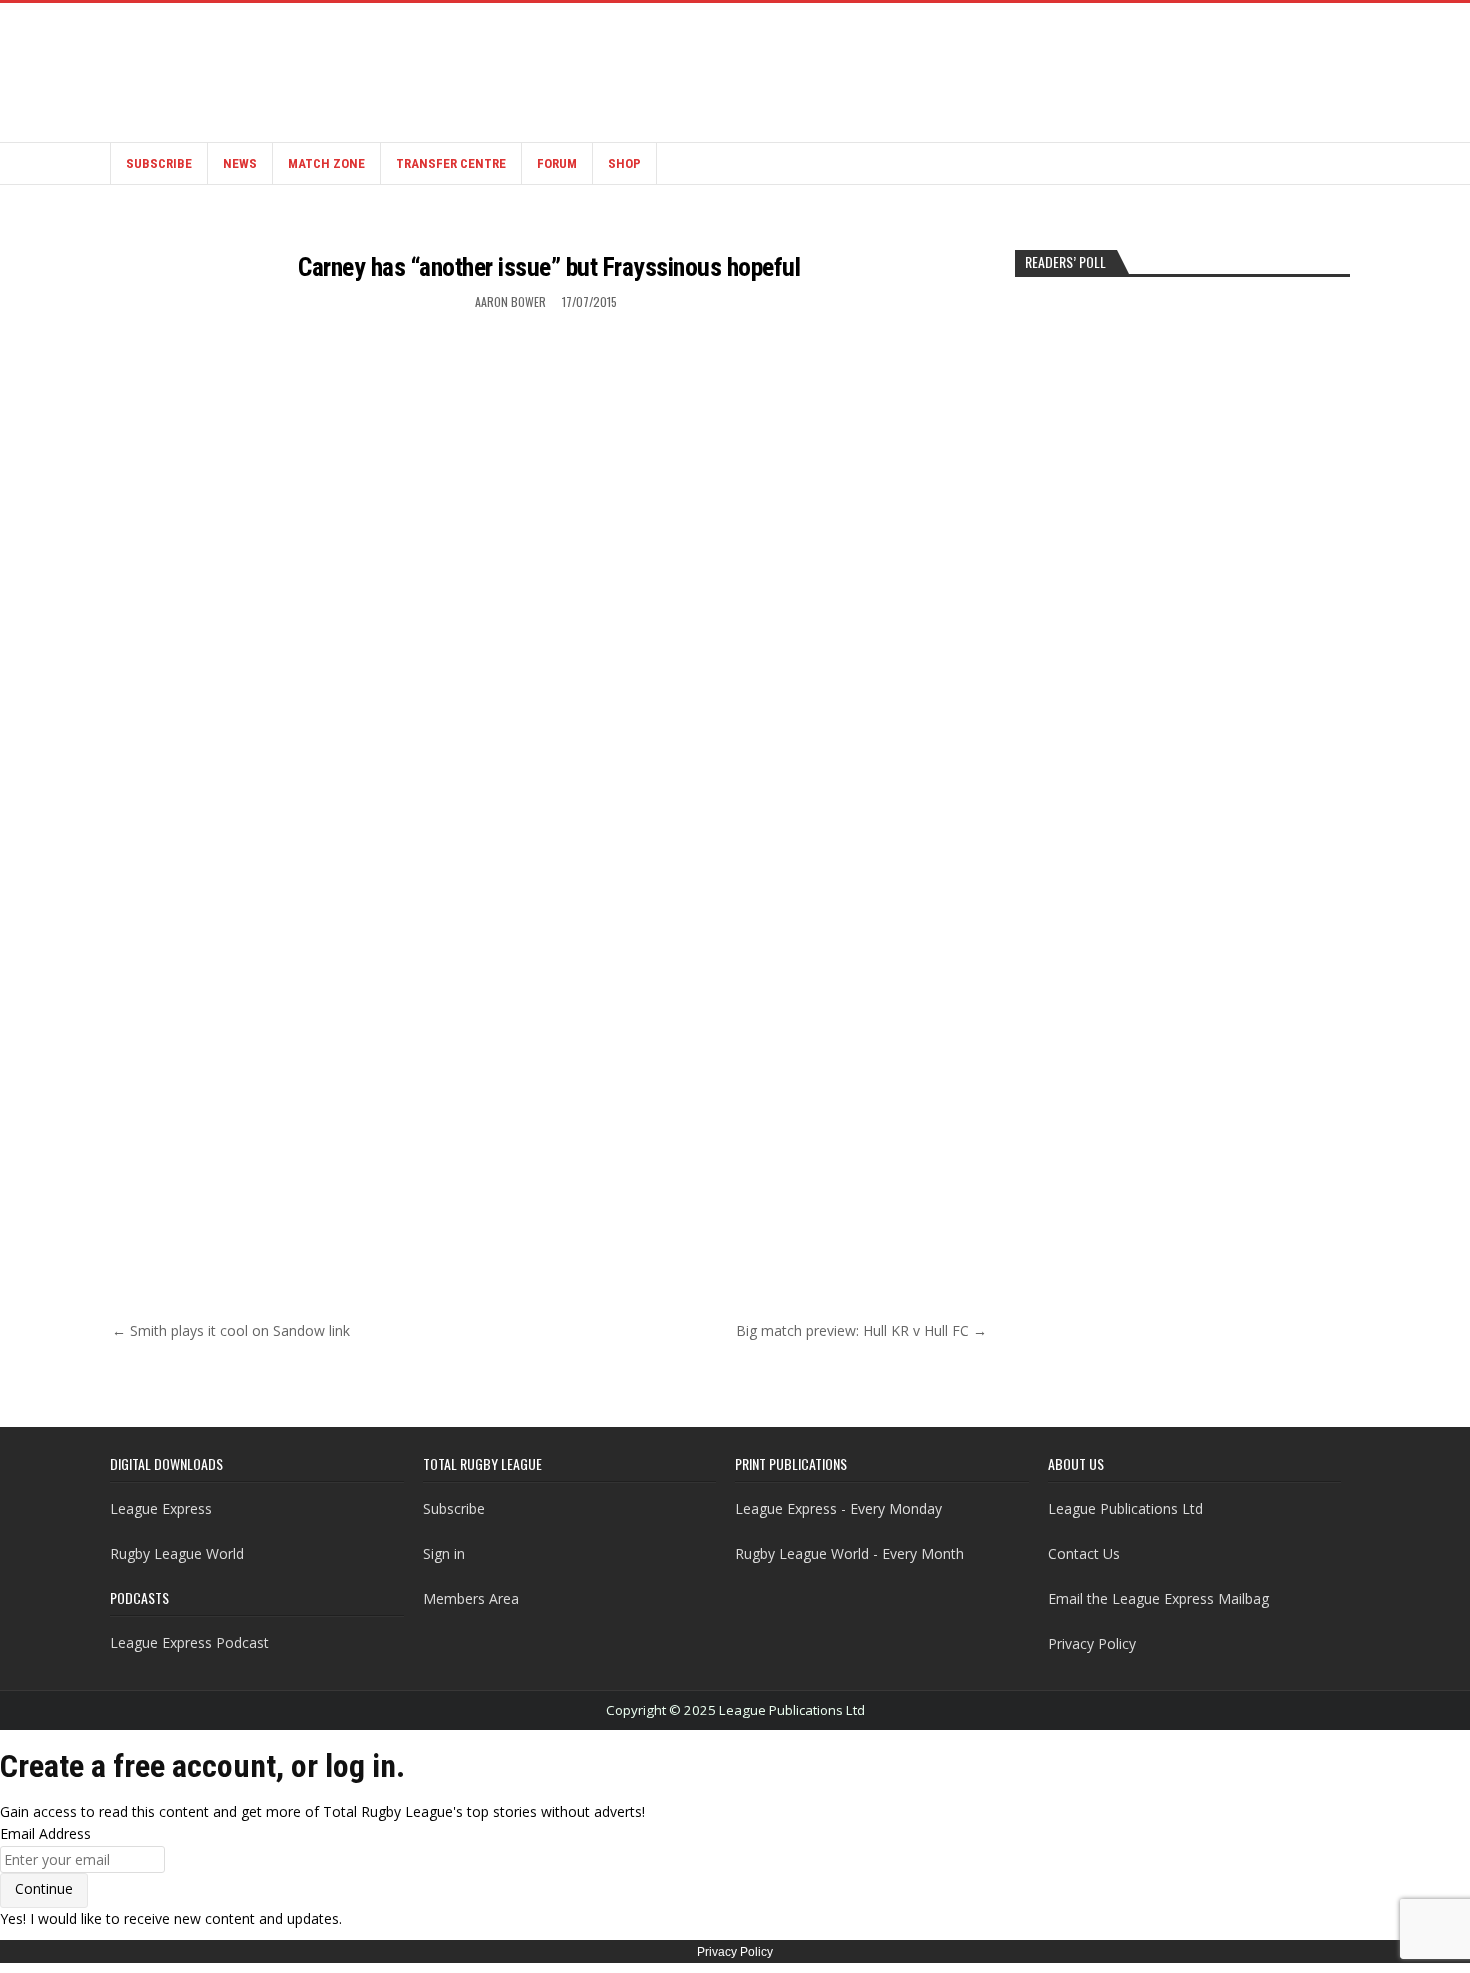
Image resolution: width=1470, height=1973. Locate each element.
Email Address (45, 1833)
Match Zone (326, 163)
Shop (624, 163)
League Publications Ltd (1125, 1508)
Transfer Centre (451, 163)
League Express (161, 1508)
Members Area (471, 1598)
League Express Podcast (189, 1642)
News (240, 163)
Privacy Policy (1092, 1643)
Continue (44, 1888)
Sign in (444, 1553)
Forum (557, 163)
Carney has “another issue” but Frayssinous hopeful (549, 267)
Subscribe (159, 163)
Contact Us (1084, 1553)
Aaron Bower (510, 301)
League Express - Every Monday (838, 1508)
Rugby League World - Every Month (849, 1553)
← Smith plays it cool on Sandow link (231, 1330)
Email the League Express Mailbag (1158, 1598)
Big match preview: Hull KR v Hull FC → (861, 1330)
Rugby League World (177, 1553)
